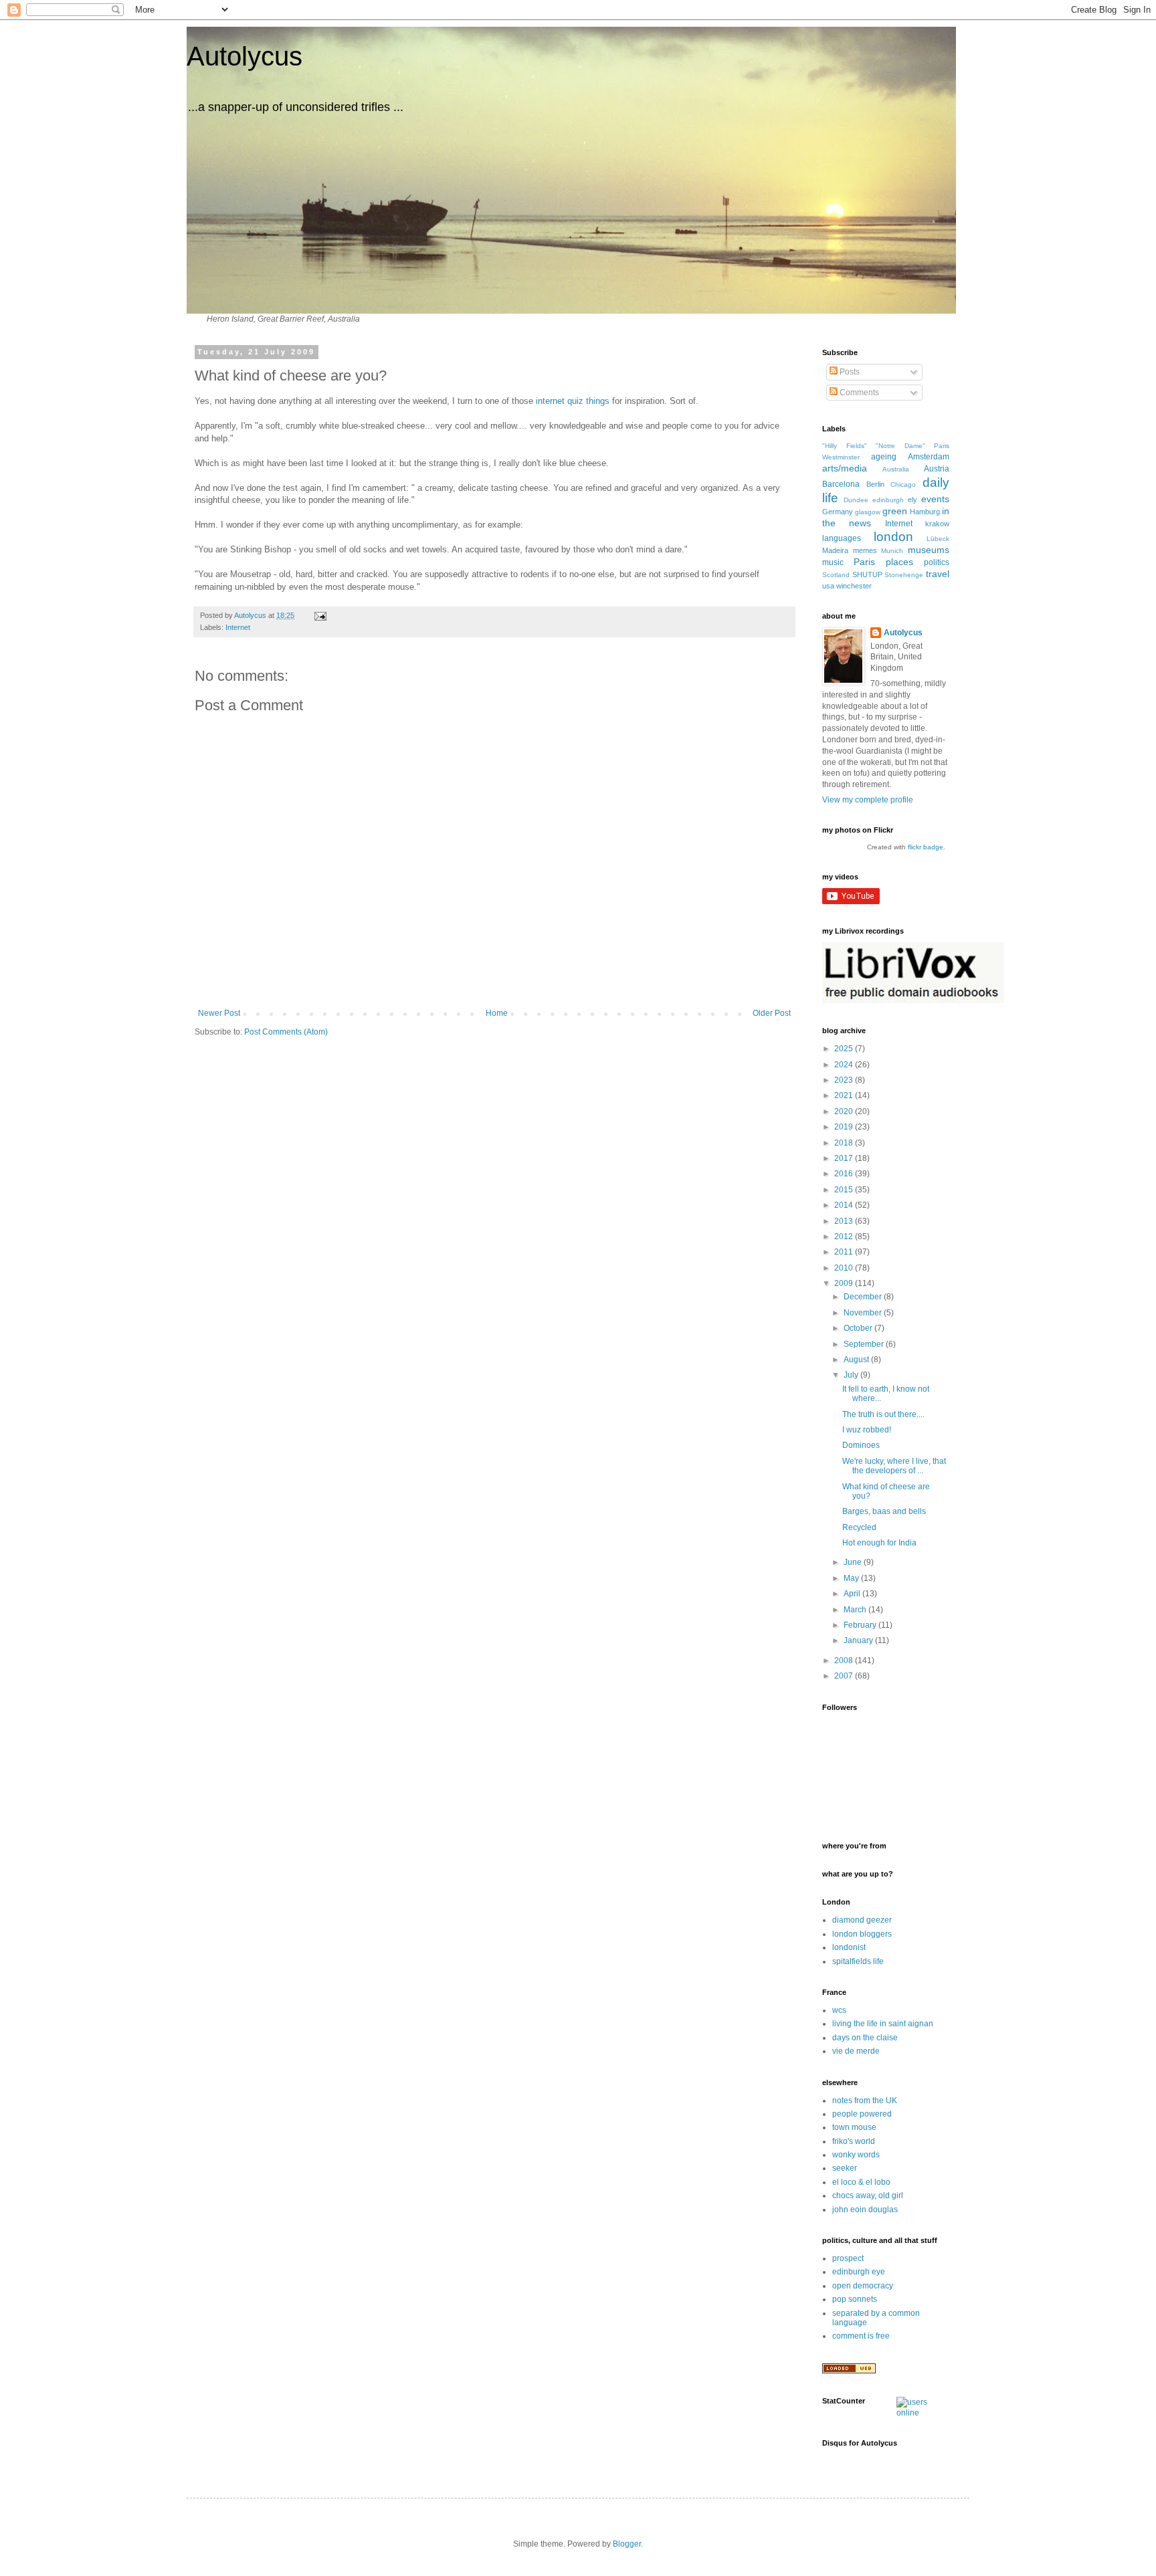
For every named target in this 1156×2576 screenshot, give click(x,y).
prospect (848, 2258)
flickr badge (926, 847)
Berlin (875, 484)
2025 (845, 1049)
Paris (864, 562)
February (861, 1625)
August (857, 1360)
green (895, 511)
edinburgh (888, 500)
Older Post (772, 1013)
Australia (896, 469)
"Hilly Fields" (845, 446)
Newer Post (219, 1013)
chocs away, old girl (868, 2195)
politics (937, 562)
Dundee (856, 500)
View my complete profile (868, 800)
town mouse (854, 2127)
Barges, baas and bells (884, 1511)
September (865, 1344)
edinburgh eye (859, 2272)
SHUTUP (867, 574)
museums (929, 550)
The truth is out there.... (883, 1414)
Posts (849, 372)
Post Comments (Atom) (286, 1032)
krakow (937, 524)
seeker (845, 2168)
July (852, 1375)
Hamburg (925, 512)
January (859, 1640)
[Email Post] (320, 615)
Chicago (903, 485)
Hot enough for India (879, 1543)
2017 (845, 1158)
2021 (845, 1095)
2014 (845, 1205)
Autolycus (245, 56)
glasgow (868, 512)
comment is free (861, 2336)
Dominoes (861, 1445)
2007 (845, 1676)
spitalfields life (858, 1961)
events (935, 499)
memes (865, 550)
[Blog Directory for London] (849, 2371)
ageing (884, 457)
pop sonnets (855, 2299)
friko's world (854, 2141)
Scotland (836, 575)
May (852, 1578)
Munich (892, 551)
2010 (845, 1268)
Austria (937, 469)
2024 (845, 1065)
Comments (858, 393)
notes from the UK (865, 2101)
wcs (839, 2010)
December (864, 1297)
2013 (845, 1221)
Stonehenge (904, 575)
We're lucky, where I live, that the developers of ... (894, 1466)
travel (938, 574)
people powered (862, 2114)
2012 (845, 1237)
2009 (845, 1283)
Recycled (859, 1527)
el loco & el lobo (861, 2182)
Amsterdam (929, 457)
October (859, 1328)
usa (828, 586)
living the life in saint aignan (883, 2024)
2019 (845, 1127)
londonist (849, 1947)
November (864, 1313)
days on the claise (865, 2038)
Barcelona (841, 484)
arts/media (845, 468)
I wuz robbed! (867, 1430)
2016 (845, 1174)
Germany (838, 512)
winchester (854, 586)
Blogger (627, 2544)
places (899, 562)
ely (912, 500)
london (893, 537)
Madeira (835, 550)
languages (842, 538)
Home (497, 1013)
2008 (845, 1660)
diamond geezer (862, 1920)
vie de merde (856, 2051)
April (853, 1594)
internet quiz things (573, 401)
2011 (845, 1252)
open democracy (863, 2286)
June (854, 1562)
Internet (238, 627)
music (833, 562)
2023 (845, 1080)
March (856, 1610)
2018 (845, 1143)
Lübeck (938, 539)
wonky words (856, 2155)
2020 (845, 1111)
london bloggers (862, 1934)
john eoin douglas (865, 2210)
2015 (845, 1190)
